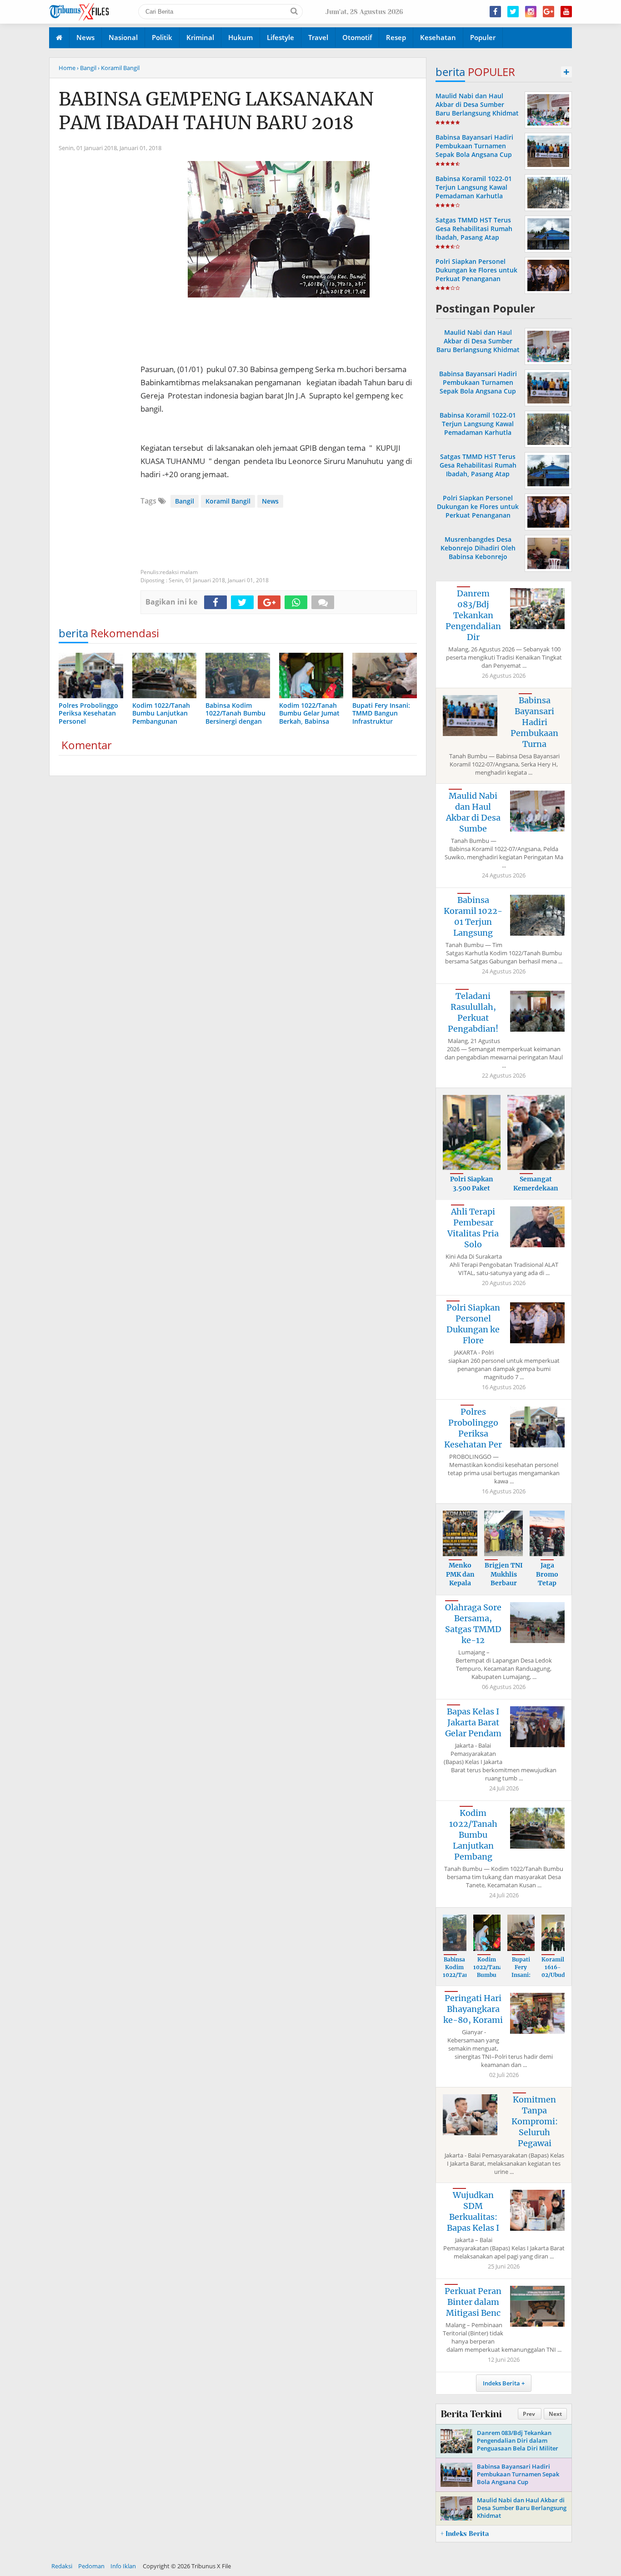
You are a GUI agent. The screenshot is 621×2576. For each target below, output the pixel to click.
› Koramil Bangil (119, 68)
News (85, 37)
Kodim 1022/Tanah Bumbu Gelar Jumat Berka (490, 1979)
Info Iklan (123, 2566)
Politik (162, 37)
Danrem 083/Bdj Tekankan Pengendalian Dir (473, 615)
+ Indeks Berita (465, 2534)
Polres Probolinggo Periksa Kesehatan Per (473, 1428)
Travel (318, 37)
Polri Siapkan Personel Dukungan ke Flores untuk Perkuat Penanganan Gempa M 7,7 (476, 275)
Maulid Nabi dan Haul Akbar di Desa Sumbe (473, 812)
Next (555, 2414)
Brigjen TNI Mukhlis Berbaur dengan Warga (504, 1583)
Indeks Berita (501, 2383)
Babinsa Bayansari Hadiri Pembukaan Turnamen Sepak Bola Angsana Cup (474, 146)
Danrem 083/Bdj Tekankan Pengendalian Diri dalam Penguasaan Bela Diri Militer (518, 2440)
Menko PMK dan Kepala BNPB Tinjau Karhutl (460, 1588)
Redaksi (62, 2566)
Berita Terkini (471, 2414)
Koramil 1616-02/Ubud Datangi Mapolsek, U (556, 1979)
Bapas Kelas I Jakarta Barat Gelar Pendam (473, 1722)
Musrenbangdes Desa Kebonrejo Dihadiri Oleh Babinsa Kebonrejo (478, 548)
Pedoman (91, 2566)
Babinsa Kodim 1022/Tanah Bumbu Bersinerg (459, 1975)
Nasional (123, 37)
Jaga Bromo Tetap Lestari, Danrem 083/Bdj (547, 1588)
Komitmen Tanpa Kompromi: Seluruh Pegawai (535, 2121)
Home (67, 68)
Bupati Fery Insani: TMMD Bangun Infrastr (521, 1979)
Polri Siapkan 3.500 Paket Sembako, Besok (471, 1188)
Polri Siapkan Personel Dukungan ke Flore (473, 1324)
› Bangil (87, 68)
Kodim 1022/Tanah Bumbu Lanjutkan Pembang (473, 1835)
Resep (396, 37)
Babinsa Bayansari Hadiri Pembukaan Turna (534, 722)
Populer (483, 37)
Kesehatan (438, 37)
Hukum (240, 37)
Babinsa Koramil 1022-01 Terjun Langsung (473, 916)
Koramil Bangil (228, 501)
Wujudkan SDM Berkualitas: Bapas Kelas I (473, 2211)
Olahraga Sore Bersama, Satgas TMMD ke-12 (473, 1624)
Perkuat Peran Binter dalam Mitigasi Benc (473, 2302)
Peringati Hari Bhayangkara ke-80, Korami (473, 2009)
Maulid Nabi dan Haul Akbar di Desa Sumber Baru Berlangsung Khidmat (477, 104)
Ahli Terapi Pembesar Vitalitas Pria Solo (473, 1228)
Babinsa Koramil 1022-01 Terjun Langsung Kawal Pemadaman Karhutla (474, 187)
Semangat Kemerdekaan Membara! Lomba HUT (536, 1192)
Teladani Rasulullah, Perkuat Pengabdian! (473, 1012)
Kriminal (200, 37)
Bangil (185, 501)
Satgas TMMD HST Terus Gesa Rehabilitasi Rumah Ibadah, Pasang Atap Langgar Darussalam (474, 233)
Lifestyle (280, 37)
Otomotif (357, 37)
